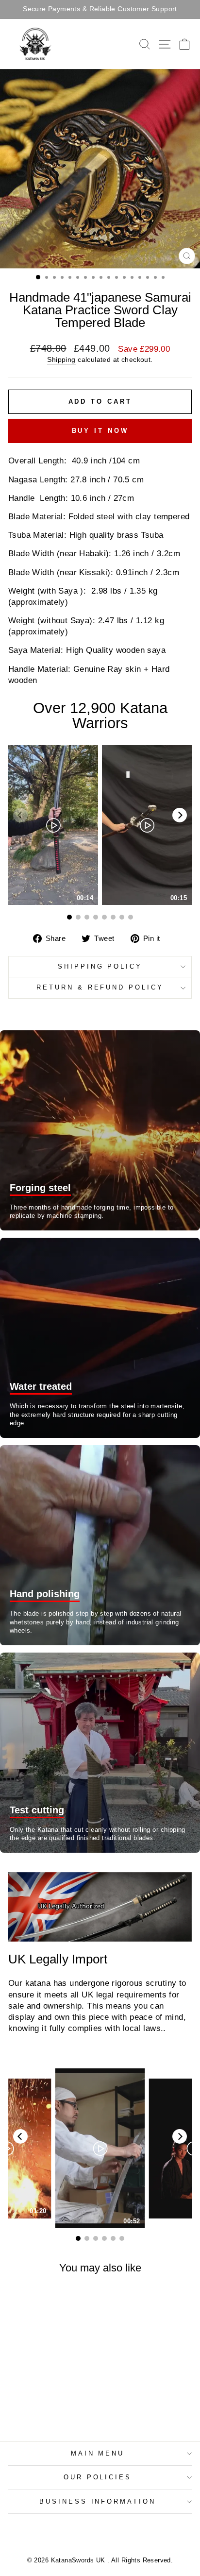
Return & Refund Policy (100, 987)
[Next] (180, 815)
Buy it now (100, 431)
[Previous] (20, 2136)
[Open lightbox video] (53, 825)
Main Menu (98, 2453)
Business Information (98, 2501)
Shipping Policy (100, 966)
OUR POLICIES (98, 2477)
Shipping (61, 359)
